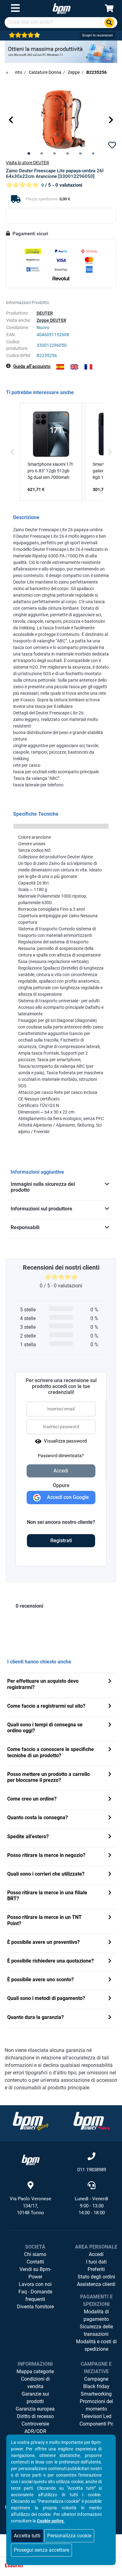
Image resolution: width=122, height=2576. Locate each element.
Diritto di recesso (35, 2416)
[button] (11, 120)
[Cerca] (109, 23)
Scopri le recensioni (97, 35)
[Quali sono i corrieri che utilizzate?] (110, 1875)
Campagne (96, 2379)
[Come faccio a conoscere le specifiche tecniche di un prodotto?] (110, 1750)
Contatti (35, 2262)
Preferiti (96, 2269)
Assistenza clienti (96, 2284)
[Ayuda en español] (60, 367)
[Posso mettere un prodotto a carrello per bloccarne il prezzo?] (110, 1775)
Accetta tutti (27, 2536)
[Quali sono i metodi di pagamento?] (110, 1999)
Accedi (96, 2254)
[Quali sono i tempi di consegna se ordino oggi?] (110, 1725)
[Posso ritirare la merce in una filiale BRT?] (110, 1893)
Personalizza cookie (69, 2536)
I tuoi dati (96, 2262)
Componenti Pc (96, 2424)
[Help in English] (74, 367)
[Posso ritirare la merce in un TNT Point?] (110, 1918)
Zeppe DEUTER (51, 320)
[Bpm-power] (62, 8)
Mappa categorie (35, 2371)
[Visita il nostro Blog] (31, 2121)
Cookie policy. (51, 2521)
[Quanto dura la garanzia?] (110, 2018)
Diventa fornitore (35, 2307)
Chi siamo (35, 2254)
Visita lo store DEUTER (28, 163)
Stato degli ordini (96, 2277)
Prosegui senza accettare (41, 2550)
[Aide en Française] (88, 367)
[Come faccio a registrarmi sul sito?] (110, 1707)
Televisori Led (96, 2416)
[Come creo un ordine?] (110, 1799)
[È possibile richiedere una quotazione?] (110, 1961)
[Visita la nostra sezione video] (92, 2121)
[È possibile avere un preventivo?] (110, 1943)
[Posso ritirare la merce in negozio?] (110, 1856)
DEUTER (45, 313)
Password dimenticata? (61, 1456)
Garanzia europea (35, 2409)
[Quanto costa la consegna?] (110, 1818)
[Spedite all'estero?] (110, 1837)
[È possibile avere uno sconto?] (110, 1980)
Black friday (96, 2386)
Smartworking (96, 2394)
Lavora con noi (35, 2284)
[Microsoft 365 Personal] (61, 51)
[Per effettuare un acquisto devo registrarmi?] (110, 1682)
